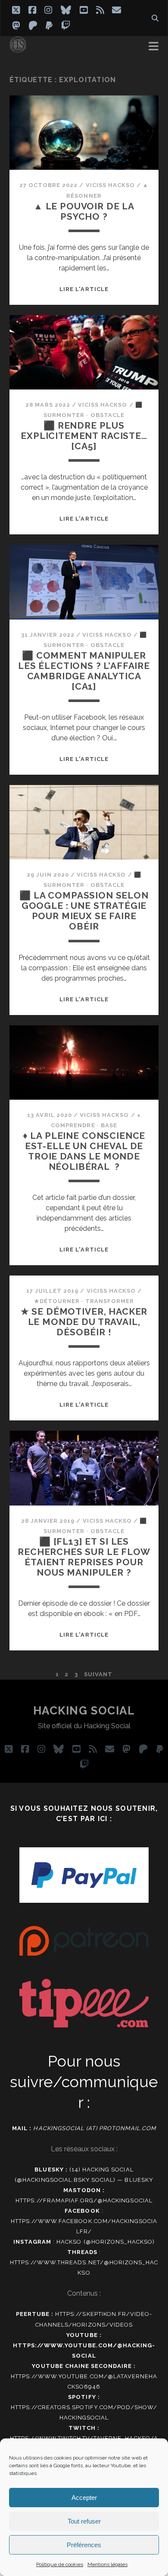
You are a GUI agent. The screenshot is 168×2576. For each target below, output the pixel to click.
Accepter (84, 2498)
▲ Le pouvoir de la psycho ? (84, 211)
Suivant (98, 1674)
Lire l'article (84, 289)
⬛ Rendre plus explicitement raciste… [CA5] (84, 436)
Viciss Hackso (110, 185)
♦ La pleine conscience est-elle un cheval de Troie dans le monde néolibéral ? (84, 1151)
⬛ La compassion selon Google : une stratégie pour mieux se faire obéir (84, 911)
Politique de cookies (60, 2564)
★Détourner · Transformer (84, 1301)
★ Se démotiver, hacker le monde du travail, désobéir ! (84, 1322)
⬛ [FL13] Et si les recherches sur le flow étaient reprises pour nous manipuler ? (84, 1557)
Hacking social (84, 1711)
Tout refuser (84, 2521)
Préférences (84, 2545)
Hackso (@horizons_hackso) (106, 2242)
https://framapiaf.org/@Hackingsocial (84, 2200)
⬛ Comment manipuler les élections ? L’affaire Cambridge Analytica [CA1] (84, 671)
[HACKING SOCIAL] (18, 49)
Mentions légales (107, 2564)
